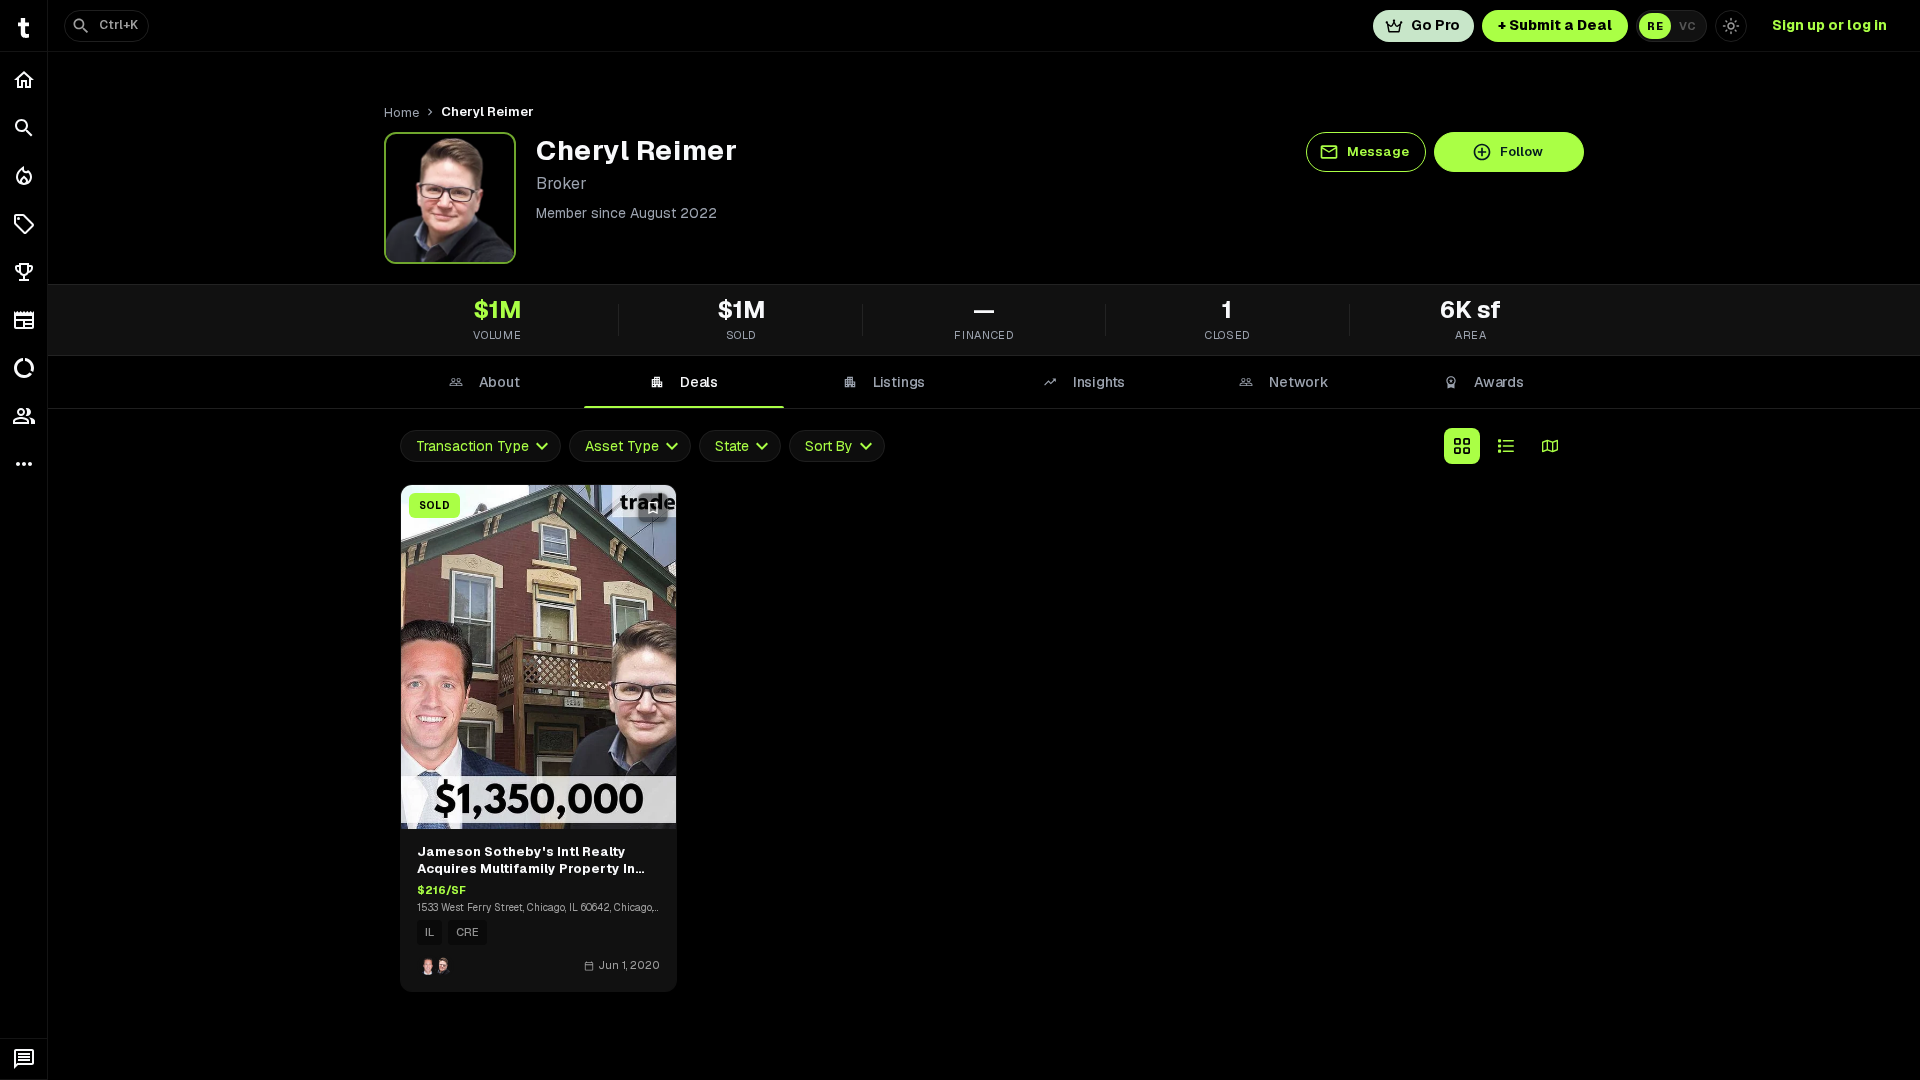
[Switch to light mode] (1731, 26)
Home (401, 112)
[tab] (484, 382)
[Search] (23, 128)
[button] (23, 224)
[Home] (23, 80)
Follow (1521, 151)
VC (1687, 26)
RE (1655, 26)
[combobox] (480, 446)
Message (1378, 151)
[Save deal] (653, 508)
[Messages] (23, 1059)
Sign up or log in (1829, 25)
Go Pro (1435, 25)
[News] (23, 320)
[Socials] (23, 416)
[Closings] (23, 176)
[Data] (23, 368)
